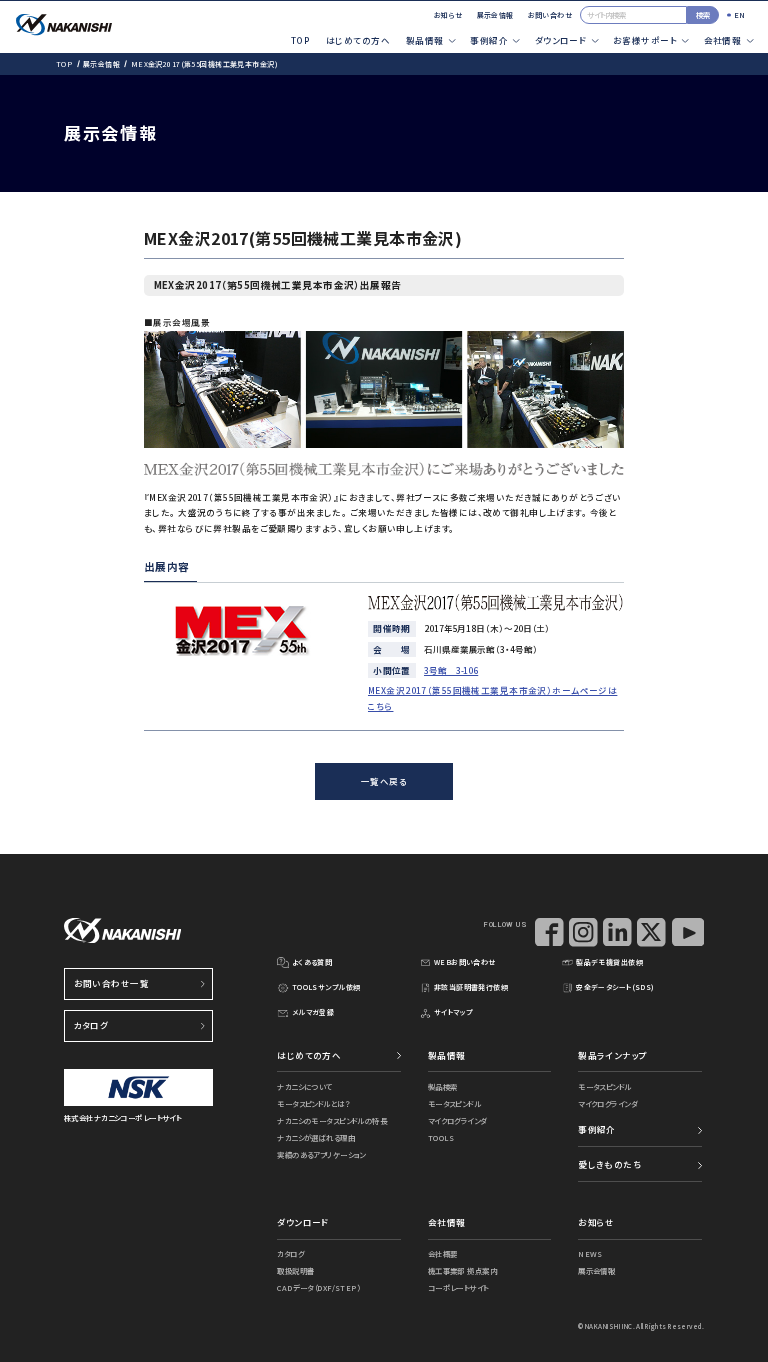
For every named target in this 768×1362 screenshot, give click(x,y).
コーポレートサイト (458, 1287)
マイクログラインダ (457, 1120)
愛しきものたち (609, 1164)
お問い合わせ (550, 15)
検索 (703, 14)
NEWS (590, 1253)
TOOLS (441, 1137)
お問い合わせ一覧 (111, 983)
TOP (300, 40)
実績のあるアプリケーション (321, 1154)
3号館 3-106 (451, 670)
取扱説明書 (295, 1270)
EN (740, 14)
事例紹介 (597, 1129)
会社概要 (443, 1253)
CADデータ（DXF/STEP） (318, 1287)
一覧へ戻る (384, 781)
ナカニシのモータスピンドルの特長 (332, 1120)
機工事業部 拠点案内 (462, 1270)
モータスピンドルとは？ (313, 1103)
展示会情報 (495, 15)
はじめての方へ (358, 40)
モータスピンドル (454, 1103)
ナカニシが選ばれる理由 (316, 1137)
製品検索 (443, 1086)
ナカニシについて (304, 1086)
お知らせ (448, 15)
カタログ (91, 1025)
